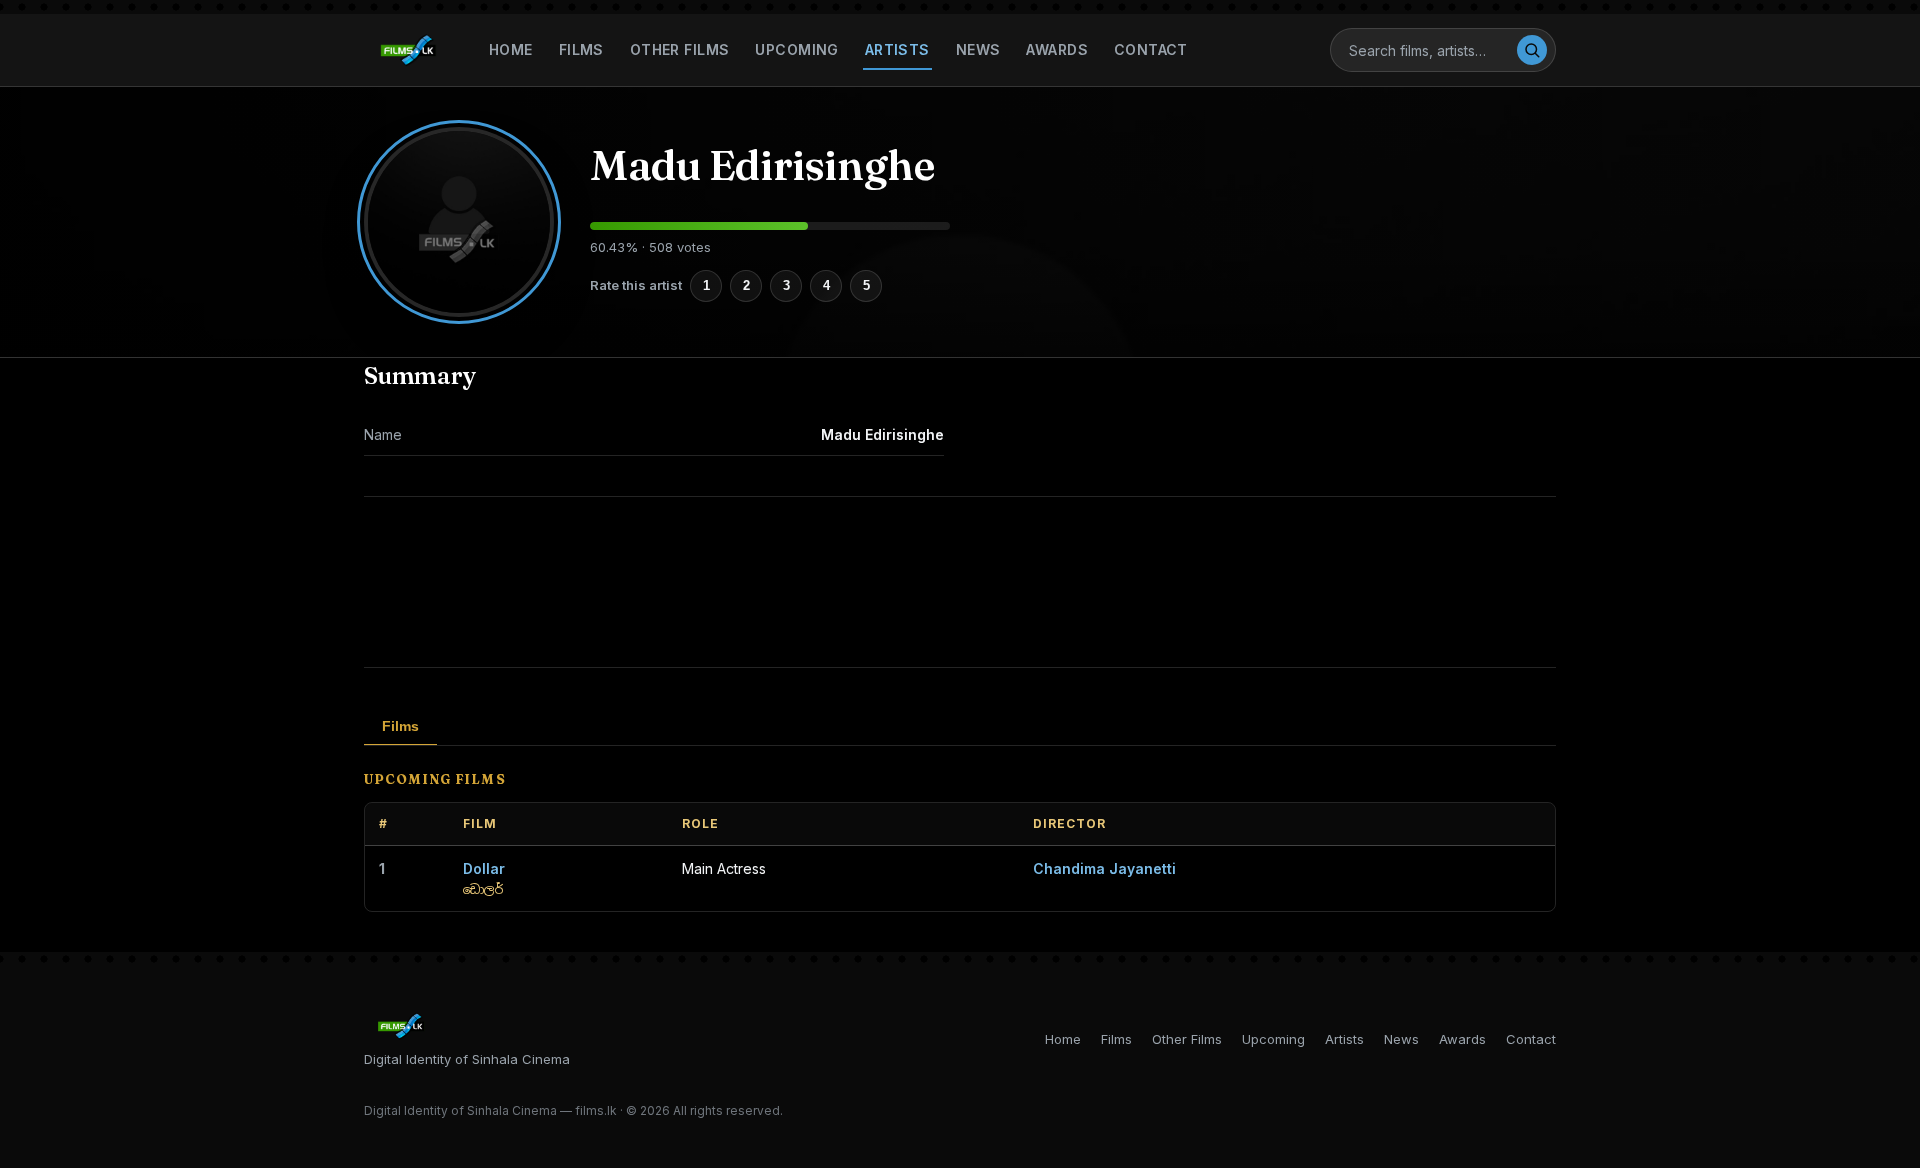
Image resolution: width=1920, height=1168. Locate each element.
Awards (1057, 49)
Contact (1151, 49)
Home (511, 49)
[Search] (1532, 50)
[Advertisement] (960, 582)
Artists (897, 49)
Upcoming (796, 49)
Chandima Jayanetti (1104, 868)
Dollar (484, 868)
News (978, 49)
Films (581, 49)
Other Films (680, 49)
